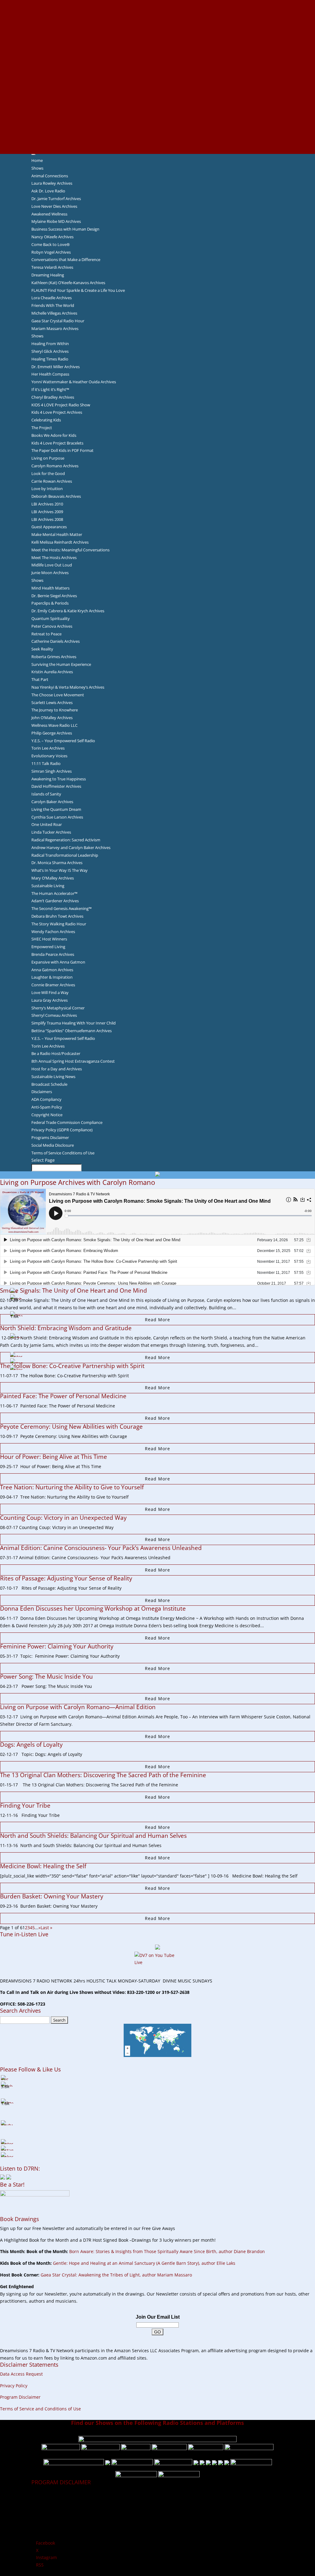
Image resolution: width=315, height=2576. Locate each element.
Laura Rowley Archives (52, 183)
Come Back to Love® (51, 244)
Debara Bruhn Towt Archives (57, 916)
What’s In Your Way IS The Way (60, 870)
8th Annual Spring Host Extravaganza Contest (73, 1061)
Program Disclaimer (20, 2397)
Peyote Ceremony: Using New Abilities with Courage (71, 1427)
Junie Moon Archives (50, 573)
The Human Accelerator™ (54, 893)
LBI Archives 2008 (47, 519)
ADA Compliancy (46, 1099)
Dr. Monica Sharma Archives (57, 863)
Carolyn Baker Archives (52, 802)
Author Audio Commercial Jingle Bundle (158, 47)
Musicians (158, 106)
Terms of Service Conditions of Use (63, 1153)
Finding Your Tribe (25, 1805)
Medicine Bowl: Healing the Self (43, 1866)
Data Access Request (21, 2374)
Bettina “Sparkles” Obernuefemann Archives (72, 1031)
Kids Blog (157, 84)
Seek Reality (42, 649)
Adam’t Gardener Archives (55, 901)
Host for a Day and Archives (57, 1069)
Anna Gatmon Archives (52, 970)
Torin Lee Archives (48, 748)
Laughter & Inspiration (52, 977)
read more (157, 1320)
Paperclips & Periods (50, 603)
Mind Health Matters (50, 588)
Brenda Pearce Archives (53, 954)
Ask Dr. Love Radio (48, 191)
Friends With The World (53, 305)
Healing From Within (50, 344)
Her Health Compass (50, 374)
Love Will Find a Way (50, 992)
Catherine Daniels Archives (56, 641)
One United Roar (47, 824)
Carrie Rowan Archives (52, 481)
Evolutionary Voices (49, 756)
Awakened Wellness (49, 214)
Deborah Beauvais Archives (56, 496)
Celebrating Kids (46, 420)
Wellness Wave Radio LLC (54, 725)
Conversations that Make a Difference (66, 260)
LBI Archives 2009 (47, 512)
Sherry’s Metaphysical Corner (58, 1008)
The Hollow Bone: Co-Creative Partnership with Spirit (72, 1366)
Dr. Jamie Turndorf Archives (56, 199)
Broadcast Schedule (49, 1084)
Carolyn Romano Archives (55, 466)
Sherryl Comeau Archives (54, 1015)
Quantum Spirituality (51, 618)
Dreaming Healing (48, 275)
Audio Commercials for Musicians (158, 128)
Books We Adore (157, 33)
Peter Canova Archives (52, 626)
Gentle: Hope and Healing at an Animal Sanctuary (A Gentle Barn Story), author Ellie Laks (144, 2263)
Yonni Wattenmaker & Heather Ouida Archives (74, 382)
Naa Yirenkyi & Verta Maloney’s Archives (68, 687)
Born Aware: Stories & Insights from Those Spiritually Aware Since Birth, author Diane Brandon (167, 2251)
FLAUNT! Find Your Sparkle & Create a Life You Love (78, 290)
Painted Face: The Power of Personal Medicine (63, 1396)
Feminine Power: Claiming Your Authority (57, 1646)
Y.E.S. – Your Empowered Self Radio (63, 741)
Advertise (157, 11)
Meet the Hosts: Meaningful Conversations (70, 550)
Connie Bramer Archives (53, 985)
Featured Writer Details (158, 62)
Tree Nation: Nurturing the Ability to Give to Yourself (72, 1487)
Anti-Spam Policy (47, 1107)
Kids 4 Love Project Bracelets (57, 443)
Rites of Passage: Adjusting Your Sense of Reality (66, 1578)
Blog (157, 77)
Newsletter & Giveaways (158, 25)
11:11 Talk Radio (46, 763)
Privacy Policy (14, 2386)
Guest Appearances (49, 527)
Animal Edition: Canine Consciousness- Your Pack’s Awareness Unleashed (101, 1548)
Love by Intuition (47, 489)
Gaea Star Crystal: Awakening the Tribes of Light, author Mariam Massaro (116, 2275)
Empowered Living (48, 947)
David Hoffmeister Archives (56, 786)
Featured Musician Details (158, 121)
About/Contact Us (158, 3)
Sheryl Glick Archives (50, 351)
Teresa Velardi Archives (52, 267)
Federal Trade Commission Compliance (67, 1122)
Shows (37, 168)
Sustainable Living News (53, 1077)
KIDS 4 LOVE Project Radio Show (61, 405)
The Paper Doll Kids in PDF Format (62, 450)
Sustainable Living (48, 886)
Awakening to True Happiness (59, 779)
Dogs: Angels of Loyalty (31, 1745)
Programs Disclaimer (50, 1137)
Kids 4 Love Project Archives (57, 412)
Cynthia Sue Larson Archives (57, 817)
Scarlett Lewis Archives (52, 702)
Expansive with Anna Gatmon (58, 962)
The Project (42, 428)
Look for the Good (48, 473)
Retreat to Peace (46, 634)
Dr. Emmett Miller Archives (56, 367)
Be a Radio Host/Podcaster (56, 1053)
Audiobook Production (157, 40)
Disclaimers (42, 1092)
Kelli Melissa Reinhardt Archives (60, 542)
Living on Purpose (48, 458)
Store (157, 143)
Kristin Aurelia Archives (52, 672)
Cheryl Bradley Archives (53, 397)
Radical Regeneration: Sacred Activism (66, 840)
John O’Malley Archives (52, 718)
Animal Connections (50, 176)
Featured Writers (157, 55)
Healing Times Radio (50, 359)
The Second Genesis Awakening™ (62, 908)
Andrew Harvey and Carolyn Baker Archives (71, 847)
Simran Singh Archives (52, 771)
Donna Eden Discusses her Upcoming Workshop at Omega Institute (93, 1608)
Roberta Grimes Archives (54, 657)
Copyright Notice (47, 1115)
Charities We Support (157, 91)
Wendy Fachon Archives (53, 932)
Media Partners (158, 99)
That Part (40, 679)
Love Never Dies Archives (54, 206)
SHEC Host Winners (49, 939)
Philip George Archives (52, 733)
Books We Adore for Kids (157, 69)
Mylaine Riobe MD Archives (56, 221)
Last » (46, 1928)
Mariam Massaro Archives (55, 328)
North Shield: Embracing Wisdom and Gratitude (66, 1328)
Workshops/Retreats (158, 135)
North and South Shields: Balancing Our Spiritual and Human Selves (93, 1836)
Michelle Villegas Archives (54, 313)
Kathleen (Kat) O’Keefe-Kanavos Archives (68, 283)
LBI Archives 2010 (47, 504)
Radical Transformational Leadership (65, 855)
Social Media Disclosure (53, 1145)
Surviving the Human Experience (61, 664)
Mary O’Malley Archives (53, 878)
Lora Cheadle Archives (52, 298)
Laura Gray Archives (50, 1000)
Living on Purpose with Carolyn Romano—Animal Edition (78, 1707)
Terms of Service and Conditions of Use (40, 2409)
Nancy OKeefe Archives (52, 237)
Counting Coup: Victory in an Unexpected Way (63, 1518)
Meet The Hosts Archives (54, 557)
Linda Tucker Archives (51, 832)
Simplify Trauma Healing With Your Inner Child (74, 1023)
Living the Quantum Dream (56, 809)
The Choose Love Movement (58, 695)
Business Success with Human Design (65, 229)
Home (37, 160)
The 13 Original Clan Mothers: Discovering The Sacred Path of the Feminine (103, 1775)
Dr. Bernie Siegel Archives (54, 596)
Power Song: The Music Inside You (46, 1676)
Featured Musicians (157, 113)
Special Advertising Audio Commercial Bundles (157, 18)
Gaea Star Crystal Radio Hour (58, 321)
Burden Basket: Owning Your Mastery (52, 1896)
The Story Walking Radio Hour (59, 924)
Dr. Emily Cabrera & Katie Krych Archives (68, 611)
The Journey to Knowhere (55, 710)
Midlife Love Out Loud (52, 565)
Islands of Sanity (46, 794)
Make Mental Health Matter (57, 534)
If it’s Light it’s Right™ (50, 389)
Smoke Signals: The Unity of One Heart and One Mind (74, 1290)
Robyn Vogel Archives (51, 252)
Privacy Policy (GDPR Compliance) (62, 1130)
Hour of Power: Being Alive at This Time (54, 1457)
